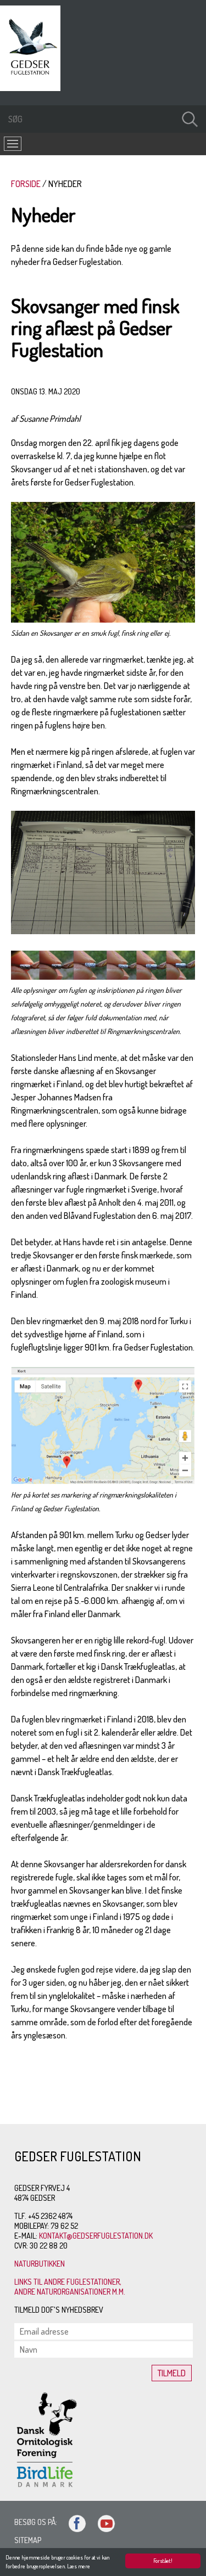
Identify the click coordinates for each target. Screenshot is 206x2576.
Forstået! (163, 2561)
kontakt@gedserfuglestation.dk (96, 2236)
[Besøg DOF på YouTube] (102, 2522)
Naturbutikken (40, 2264)
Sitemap (28, 2540)
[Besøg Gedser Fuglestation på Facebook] (73, 2522)
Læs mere (79, 2566)
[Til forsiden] (33, 88)
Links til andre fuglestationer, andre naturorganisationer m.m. (70, 2287)
